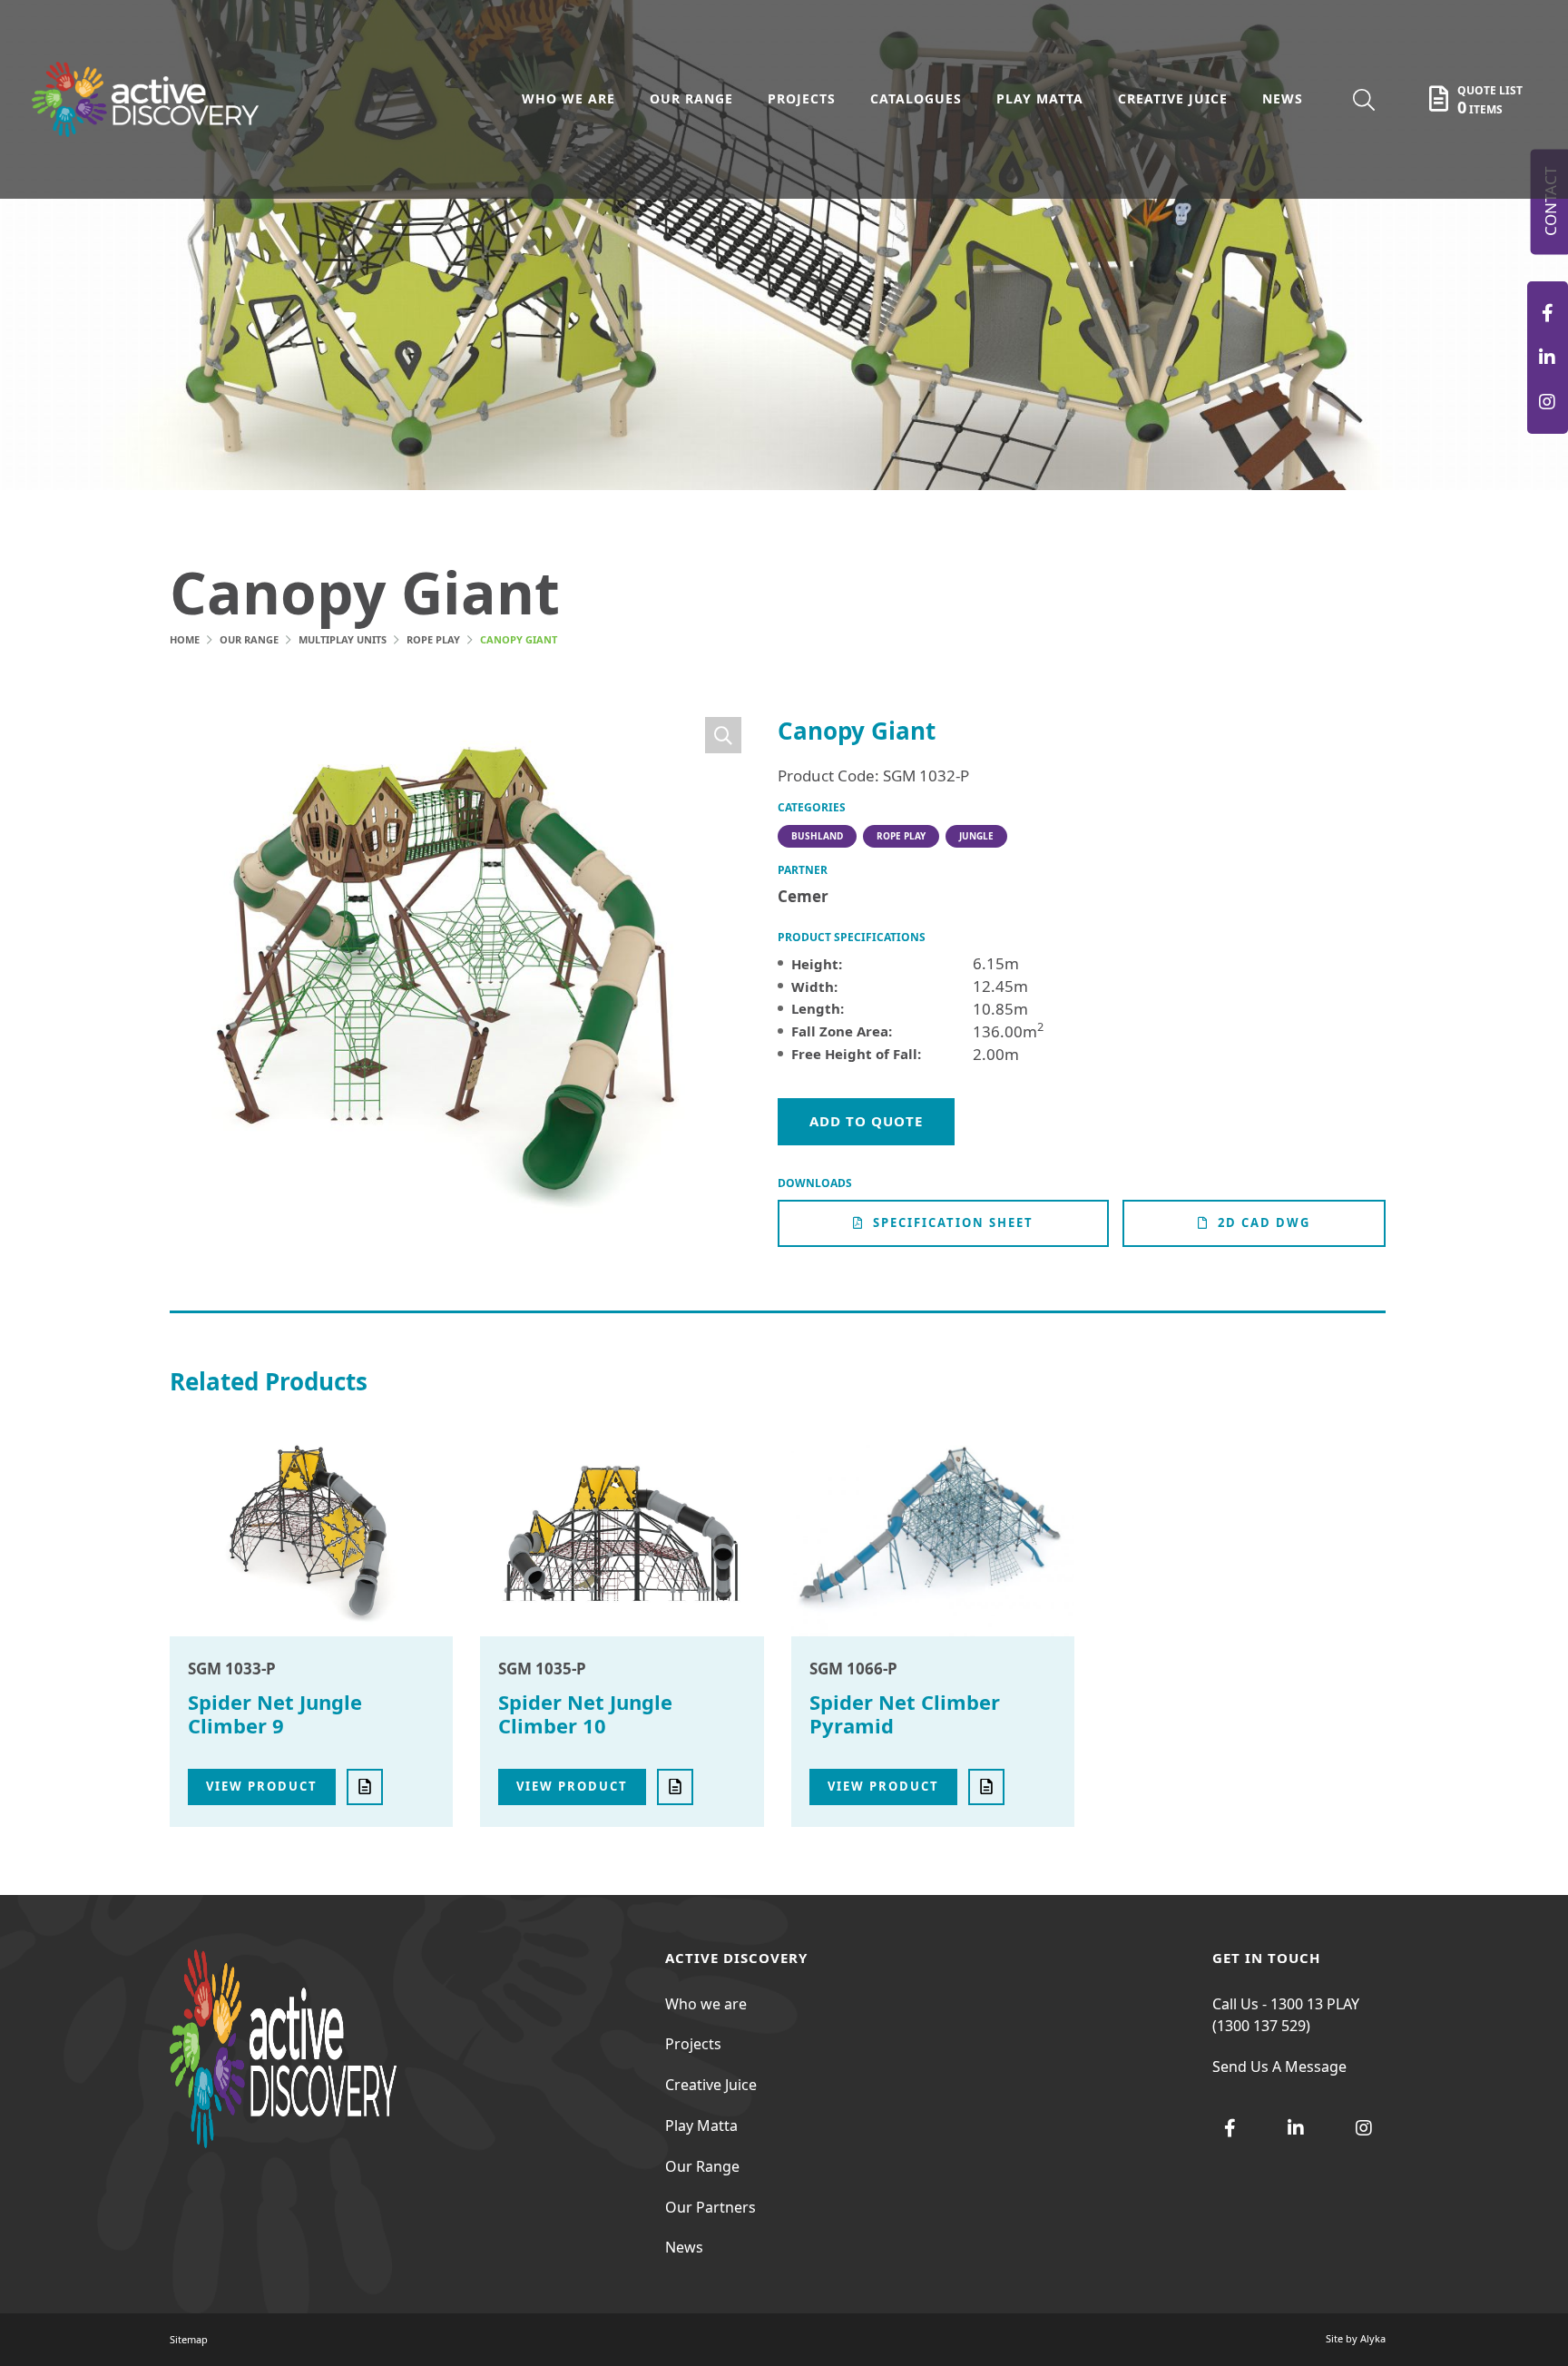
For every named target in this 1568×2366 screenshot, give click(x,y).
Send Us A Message (1279, 2067)
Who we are (706, 2004)
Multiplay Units (343, 639)
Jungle (976, 836)
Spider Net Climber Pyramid (905, 1713)
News (684, 2247)
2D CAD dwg (1264, 1222)
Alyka (1373, 2338)
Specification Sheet (953, 1222)
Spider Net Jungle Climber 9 (275, 1713)
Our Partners (710, 2207)
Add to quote (866, 1121)
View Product (262, 1786)
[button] (723, 735)
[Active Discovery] (1548, 313)
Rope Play (433, 639)
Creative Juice (711, 2085)
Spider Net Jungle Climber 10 (585, 1713)
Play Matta (701, 2125)
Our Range (249, 639)
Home (185, 639)
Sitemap (189, 2339)
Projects (693, 2044)
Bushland (817, 836)
